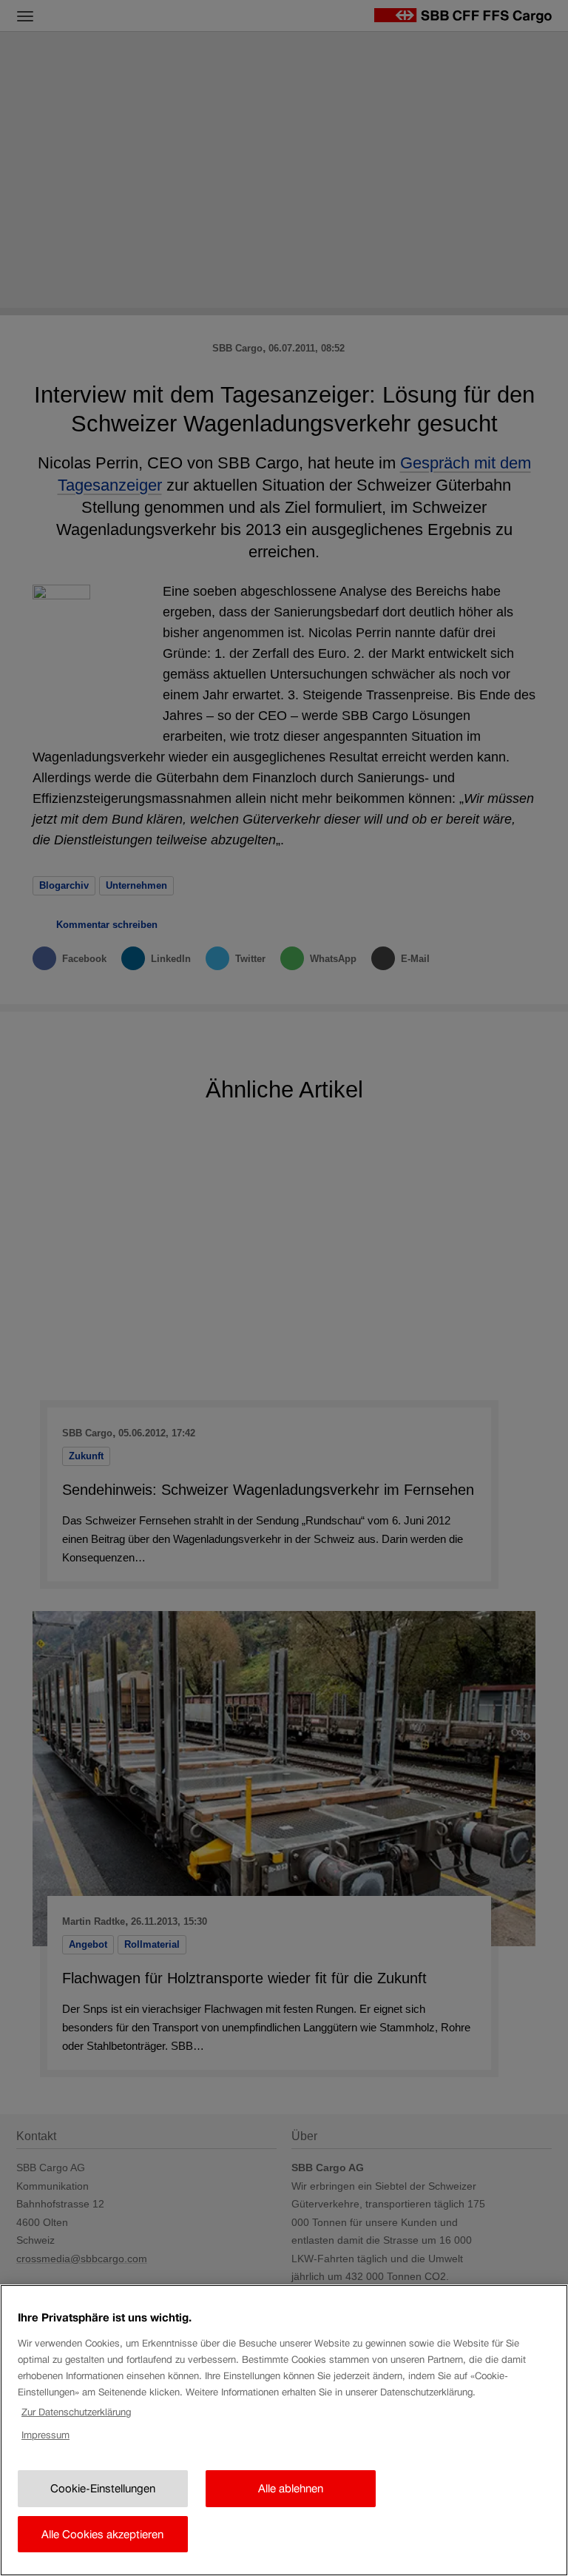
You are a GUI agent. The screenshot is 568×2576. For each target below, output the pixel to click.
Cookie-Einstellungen (103, 2488)
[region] (284, 2430)
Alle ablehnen (291, 2488)
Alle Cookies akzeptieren (102, 2534)
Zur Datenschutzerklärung (76, 2412)
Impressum (45, 2435)
